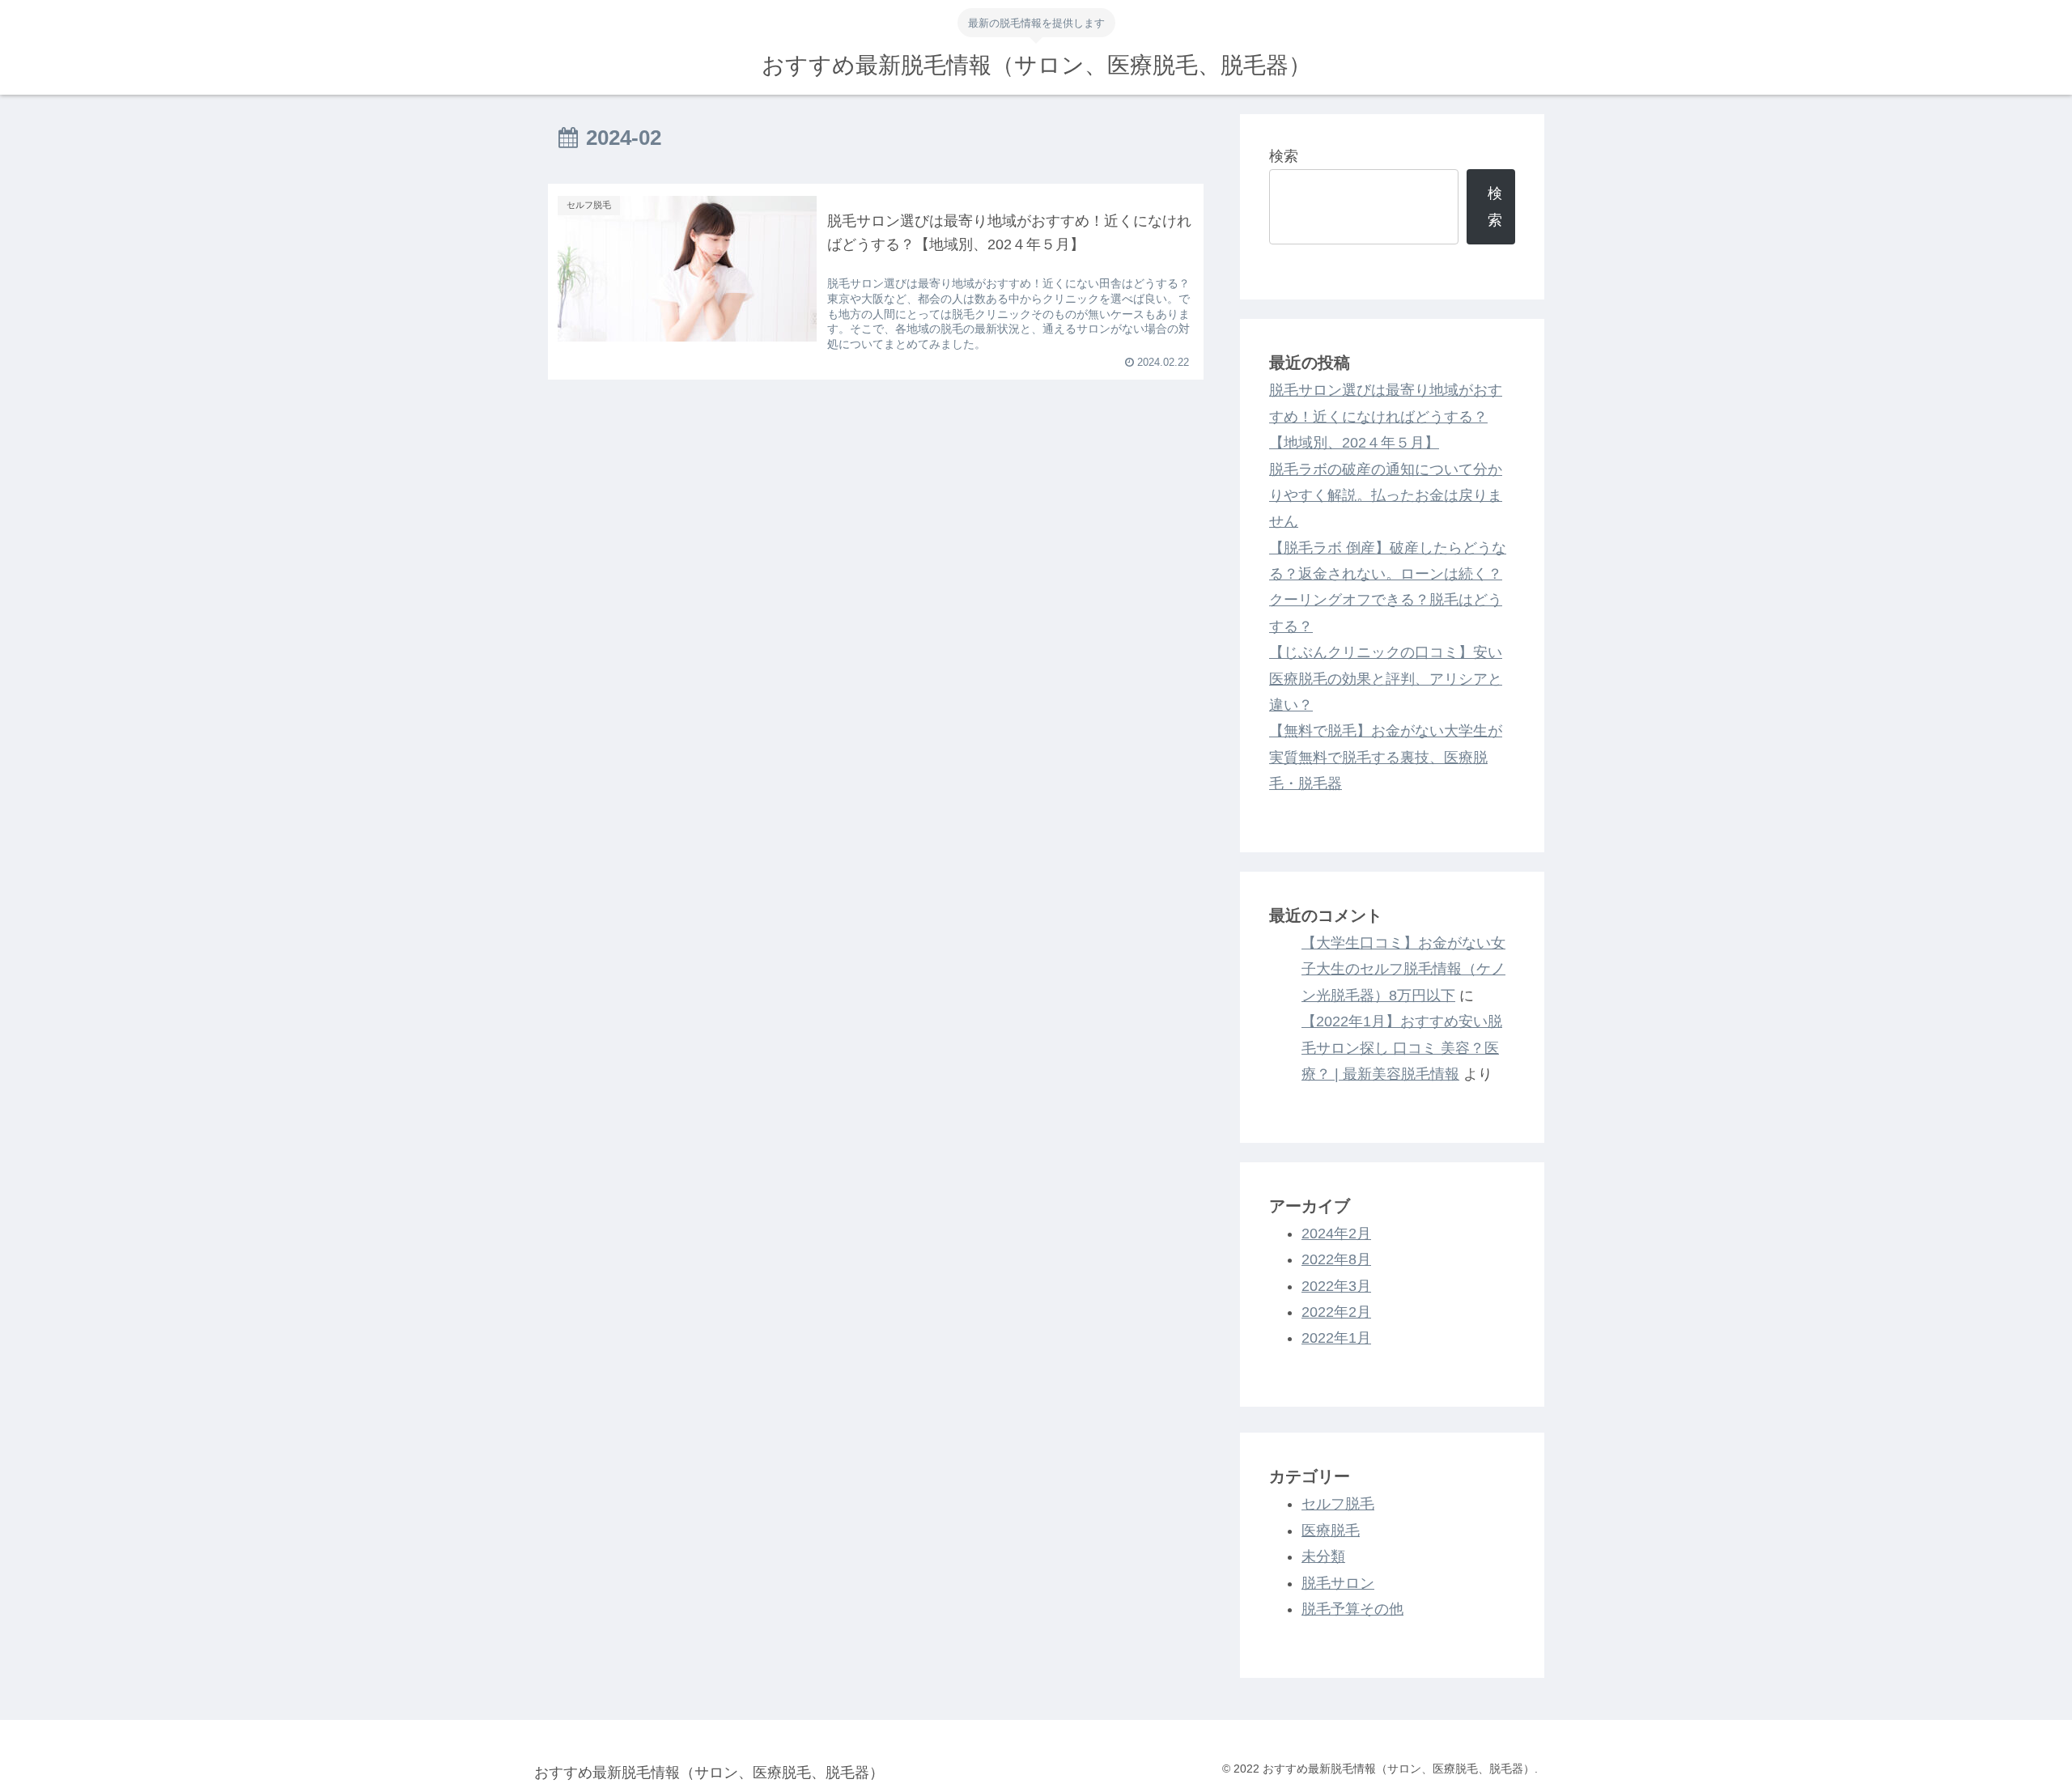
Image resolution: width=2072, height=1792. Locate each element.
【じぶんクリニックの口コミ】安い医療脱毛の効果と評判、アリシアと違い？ (1386, 679)
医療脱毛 (1331, 1531)
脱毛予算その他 (1352, 1609)
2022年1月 (1336, 1338)
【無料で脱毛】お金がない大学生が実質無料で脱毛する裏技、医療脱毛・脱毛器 (1386, 757)
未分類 (1323, 1556)
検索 (1284, 156)
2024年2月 (1336, 1234)
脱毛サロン (1338, 1583)
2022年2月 (1336, 1312)
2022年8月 (1336, 1259)
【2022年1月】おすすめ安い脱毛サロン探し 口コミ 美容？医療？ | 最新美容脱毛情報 (1402, 1048)
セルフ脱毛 (1338, 1504)
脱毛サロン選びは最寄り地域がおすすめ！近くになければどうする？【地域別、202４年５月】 (1386, 416)
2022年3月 (1336, 1286)
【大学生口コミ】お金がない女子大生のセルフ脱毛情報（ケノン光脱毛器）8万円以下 (1403, 969)
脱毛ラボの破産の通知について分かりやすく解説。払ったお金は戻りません (1386, 496)
